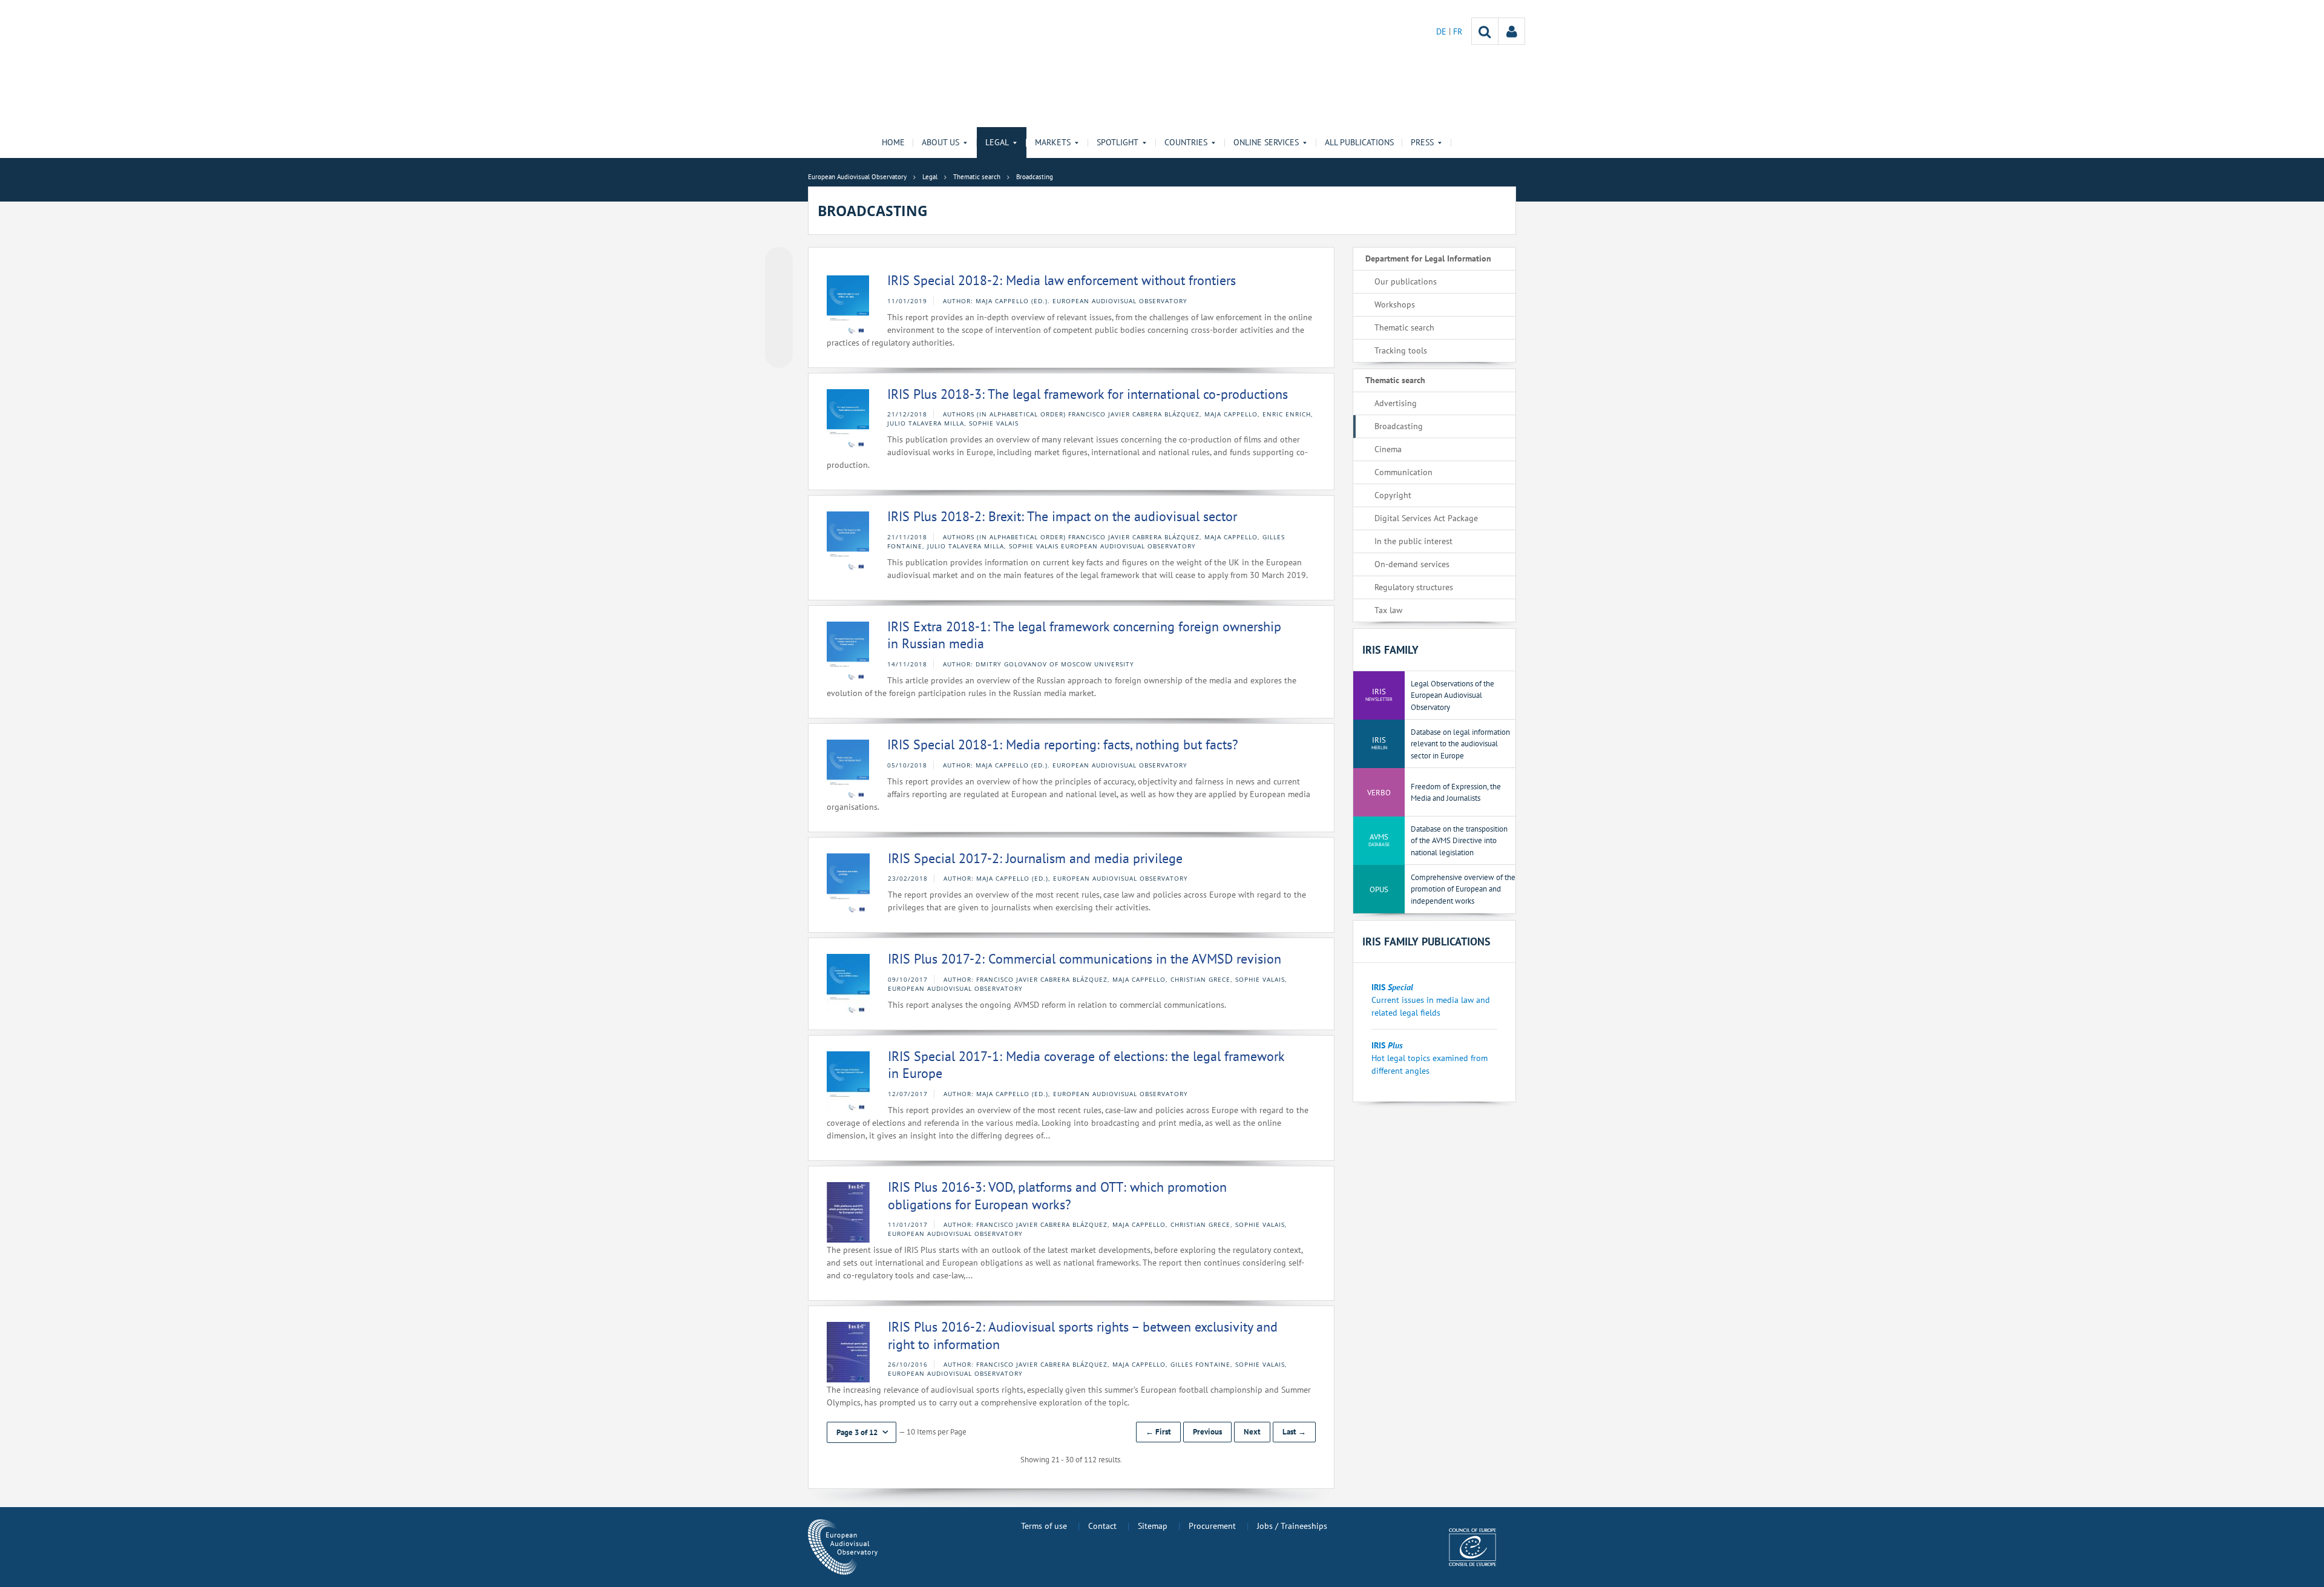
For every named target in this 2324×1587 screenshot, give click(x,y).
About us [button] (940, 142)
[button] (862, 1432)
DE (1443, 31)
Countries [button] (1186, 142)
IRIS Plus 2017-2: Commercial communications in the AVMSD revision (1085, 959)
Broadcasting (1399, 426)
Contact (1102, 1526)
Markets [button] (1053, 142)
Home (893, 142)
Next (1252, 1432)
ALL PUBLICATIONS (1359, 142)
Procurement (1212, 1526)
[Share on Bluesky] (779, 262)
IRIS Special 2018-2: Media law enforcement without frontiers (1062, 280)
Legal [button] (997, 142)
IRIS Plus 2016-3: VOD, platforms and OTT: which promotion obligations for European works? (1057, 1196)
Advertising (1396, 403)
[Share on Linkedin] (779, 331)
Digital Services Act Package (1426, 518)
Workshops (1395, 304)
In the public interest (1413, 541)
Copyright (1393, 495)
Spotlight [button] (1118, 142)
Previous (1207, 1432)
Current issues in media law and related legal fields (1431, 1000)
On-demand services (1412, 564)
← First (1158, 1432)
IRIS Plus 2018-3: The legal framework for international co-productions (1088, 394)
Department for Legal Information (1428, 258)
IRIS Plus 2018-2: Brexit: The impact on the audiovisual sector (1062, 516)
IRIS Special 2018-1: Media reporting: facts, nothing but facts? (1063, 744)
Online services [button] (1266, 142)
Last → (1294, 1432)
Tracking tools (1401, 350)
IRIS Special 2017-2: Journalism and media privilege (1035, 858)
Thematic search (1404, 327)
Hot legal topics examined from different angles (1430, 1058)
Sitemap (1153, 1526)
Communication (1403, 472)
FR (1458, 31)
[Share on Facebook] (779, 308)
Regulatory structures (1414, 587)
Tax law (1388, 610)
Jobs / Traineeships (1292, 1526)
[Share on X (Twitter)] (779, 285)
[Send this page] (779, 354)
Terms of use (1044, 1526)
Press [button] (1422, 142)
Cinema (1388, 449)
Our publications (1406, 281)
